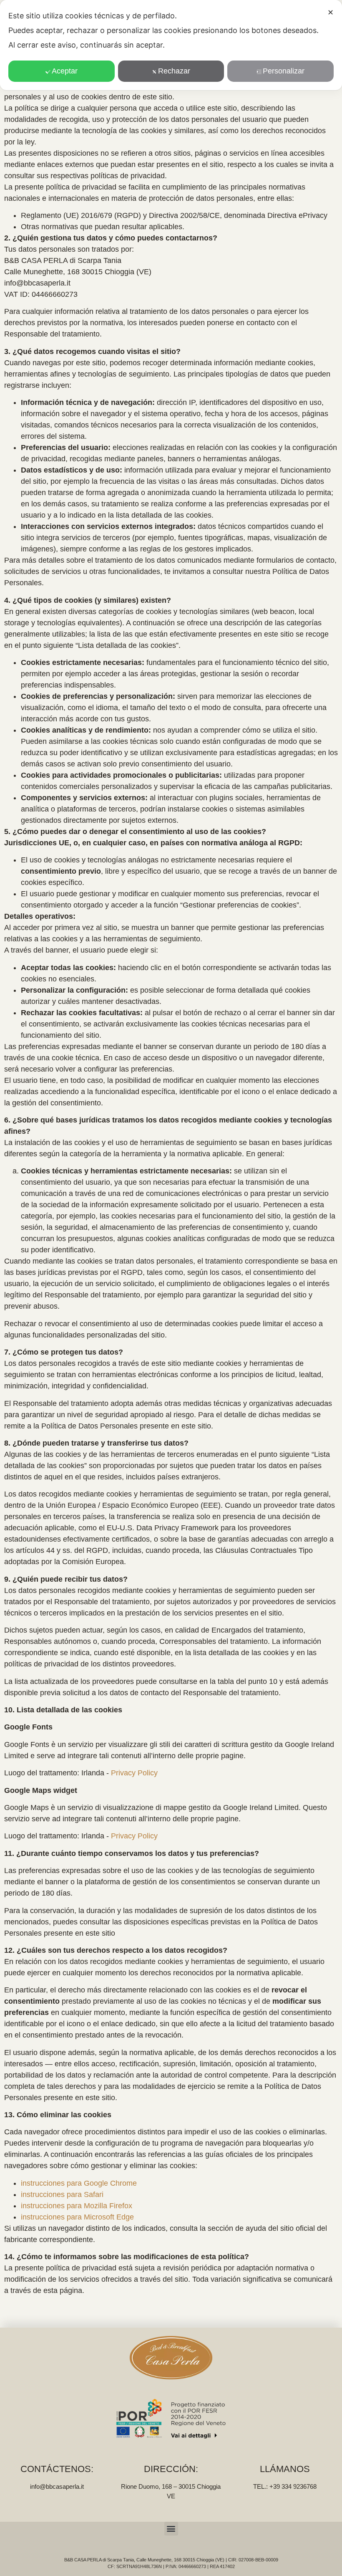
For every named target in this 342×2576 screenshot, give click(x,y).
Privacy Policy (134, 1773)
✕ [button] (331, 13)
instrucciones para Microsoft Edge (77, 2217)
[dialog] (171, 45)
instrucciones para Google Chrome (79, 2183)
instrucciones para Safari (62, 2194)
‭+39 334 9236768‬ (293, 2486)
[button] (171, 2529)
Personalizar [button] (284, 71)
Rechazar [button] (174, 71)
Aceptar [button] (65, 71)
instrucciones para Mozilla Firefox (77, 2206)
